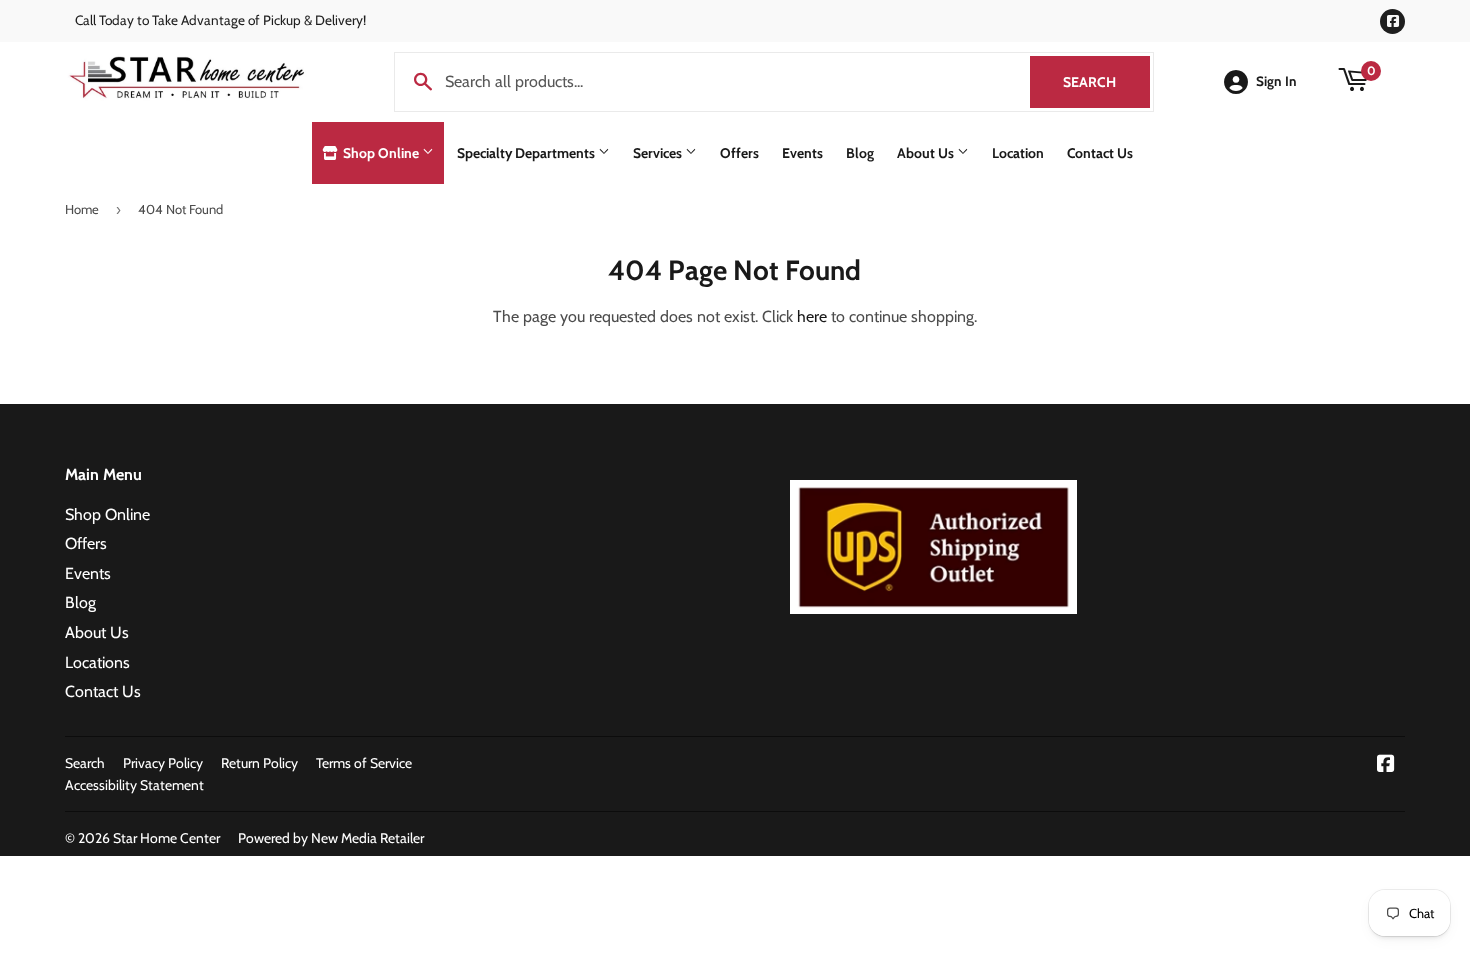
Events (802, 153)
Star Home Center (166, 838)
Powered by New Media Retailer (331, 838)
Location (1018, 153)
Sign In (1276, 81)
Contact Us (1100, 153)
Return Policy (259, 763)
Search (1106, 82)
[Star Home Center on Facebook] (1386, 765)
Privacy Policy (163, 763)
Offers (739, 153)
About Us (927, 153)
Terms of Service (364, 763)
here (812, 316)
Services (659, 153)
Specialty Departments (527, 153)
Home (82, 209)
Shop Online (381, 153)
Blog (860, 153)
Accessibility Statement (134, 785)
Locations (97, 662)
